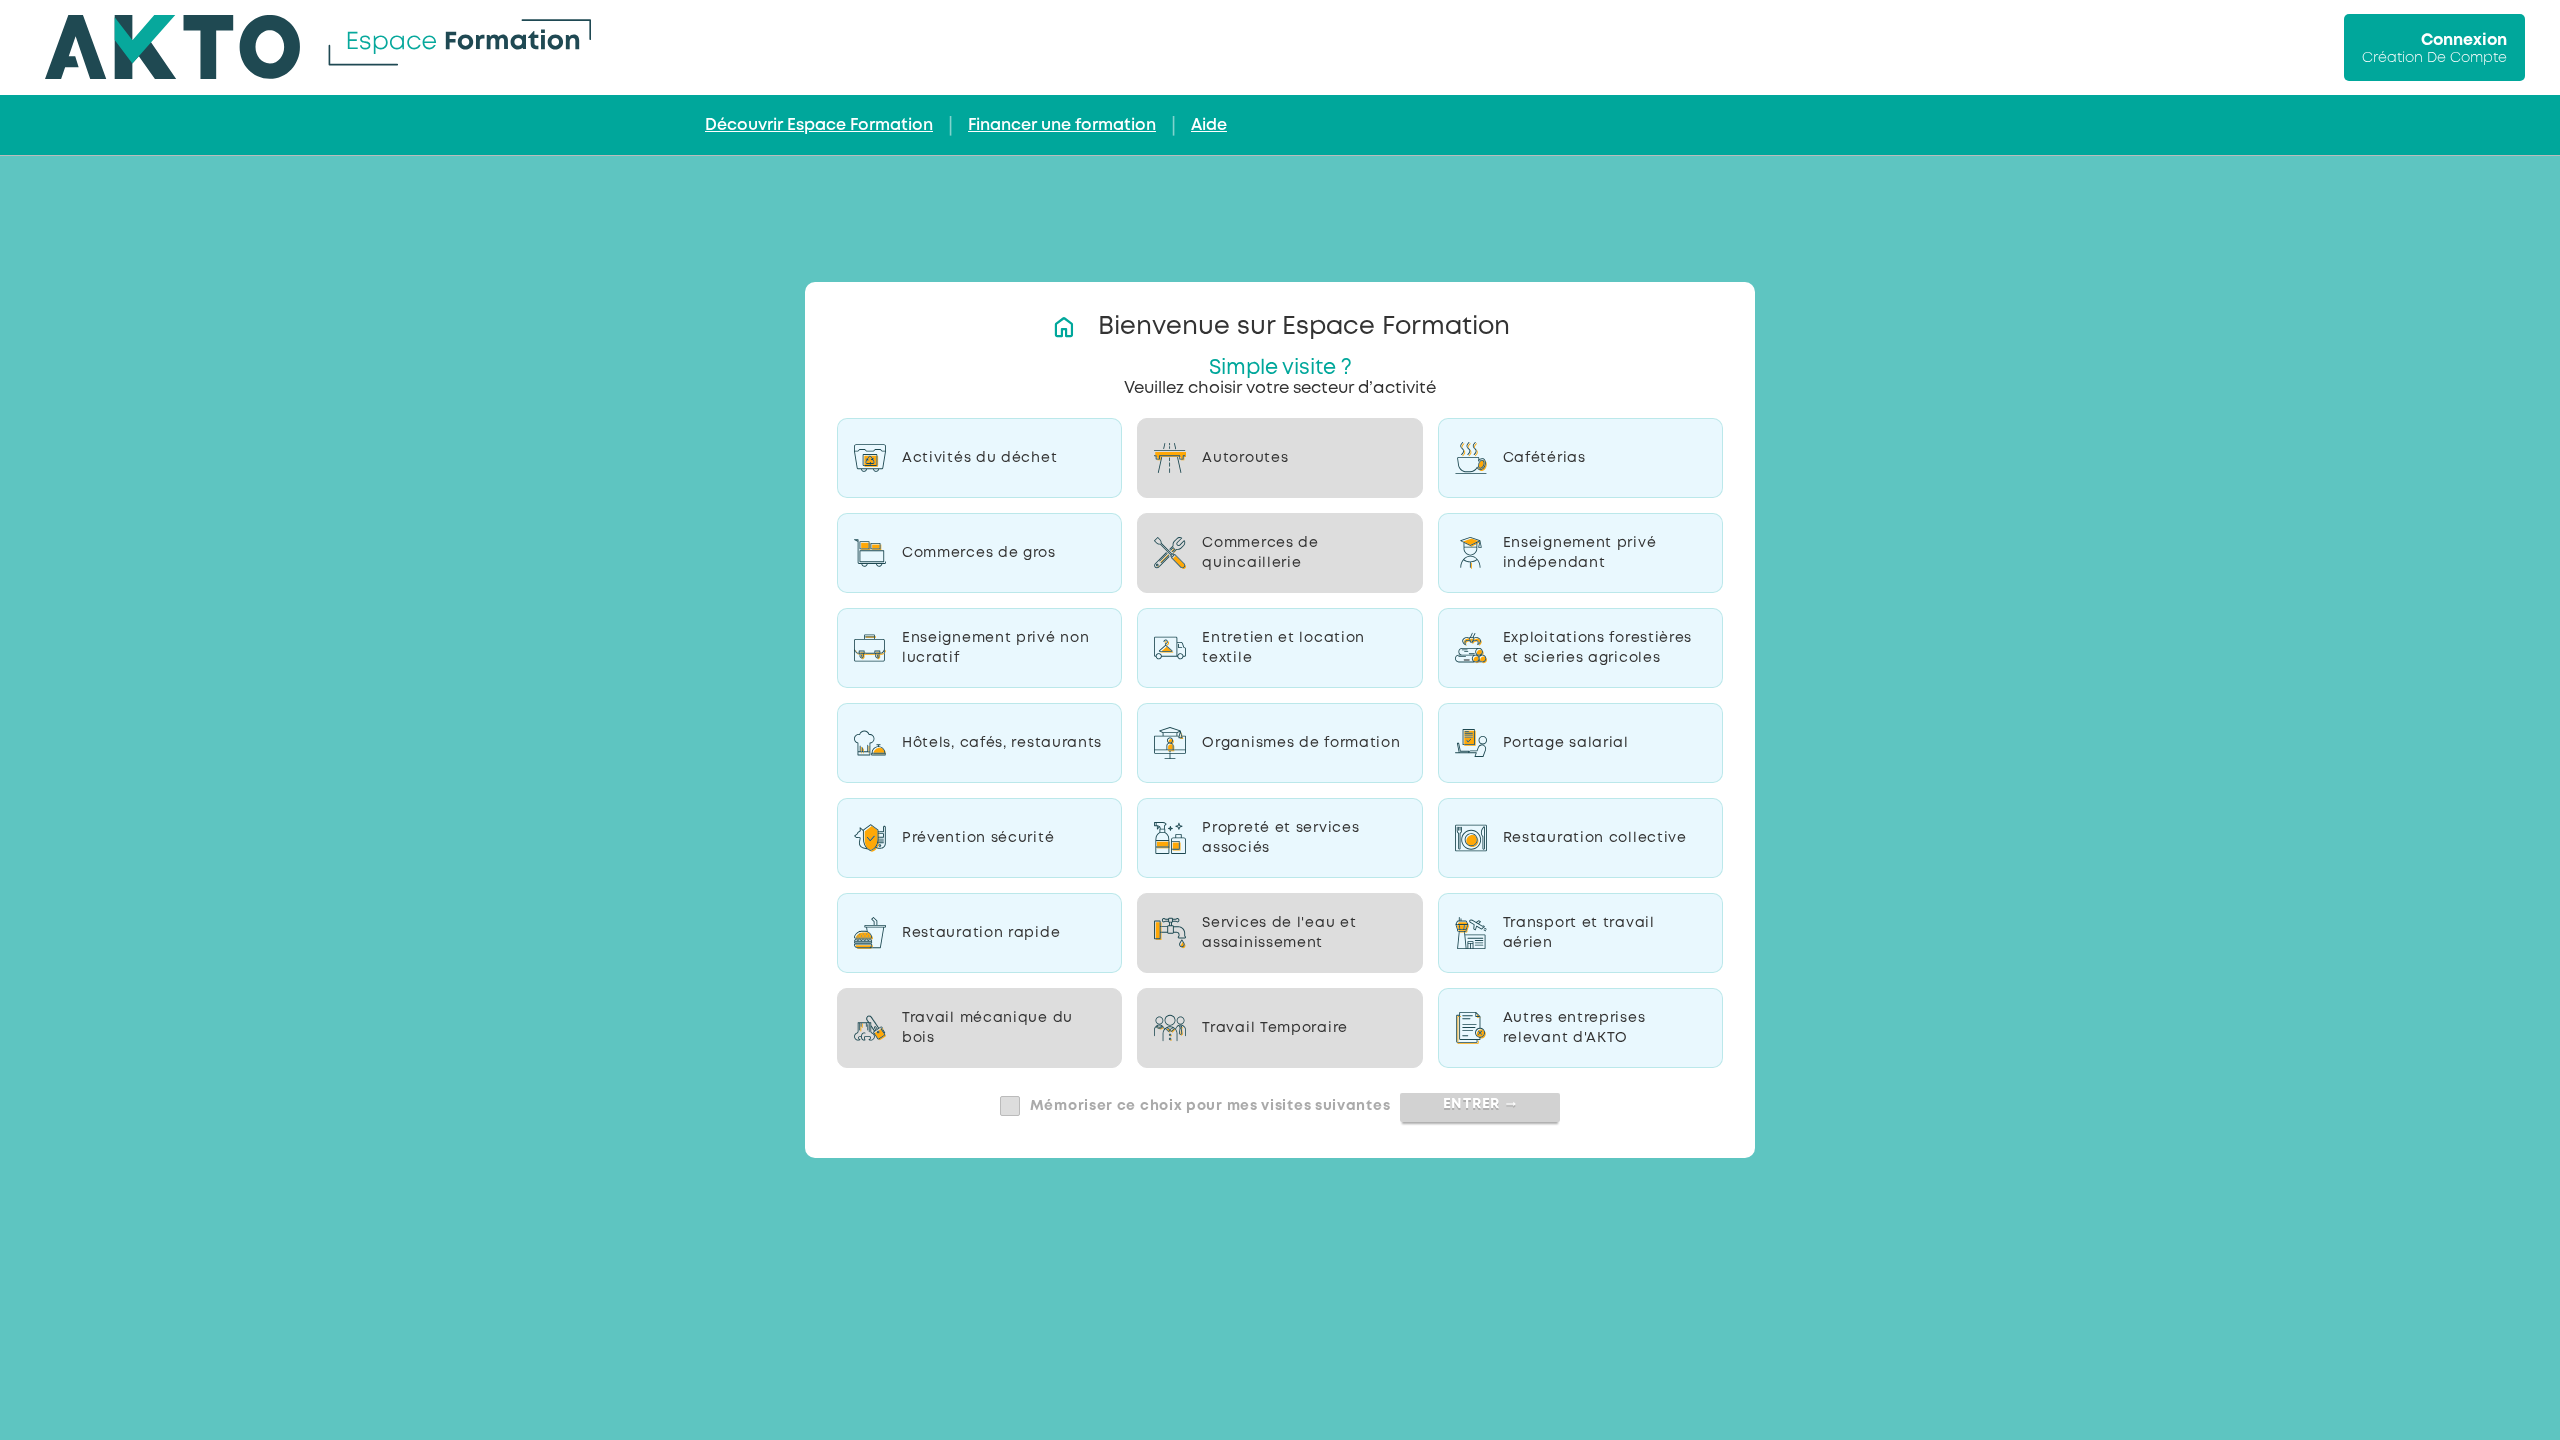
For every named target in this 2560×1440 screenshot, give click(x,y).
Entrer (1480, 1104)
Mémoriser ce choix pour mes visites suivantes (1210, 1106)
